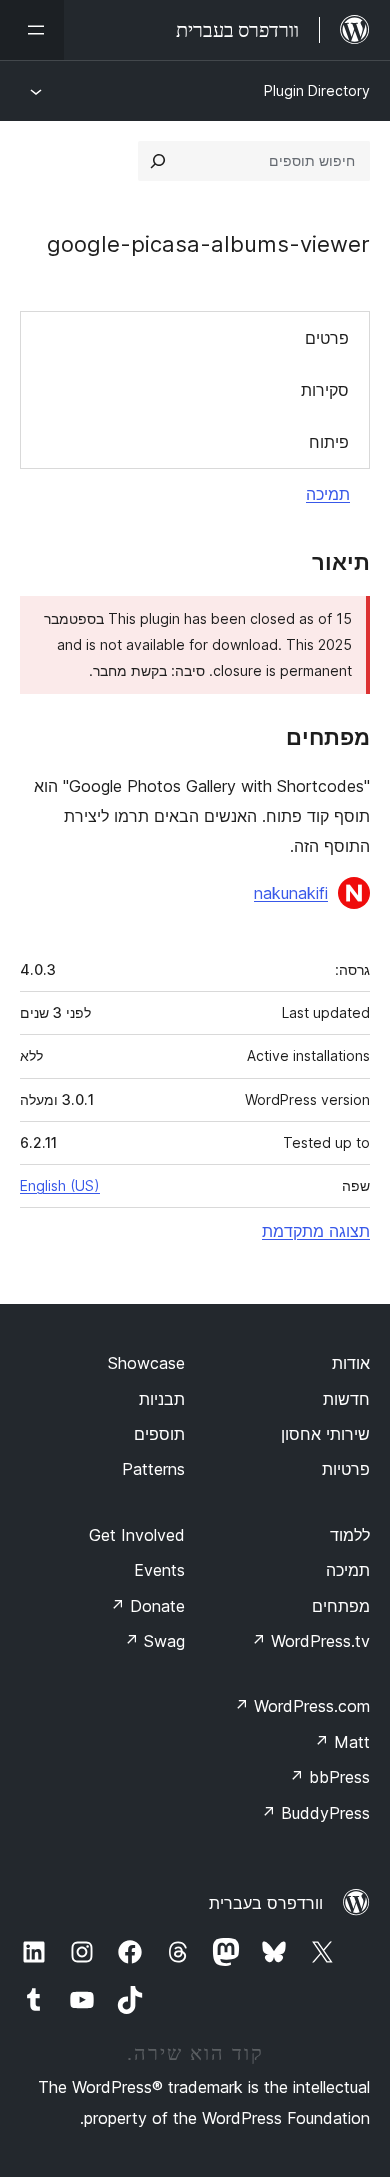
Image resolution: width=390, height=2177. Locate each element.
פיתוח (329, 442)
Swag (154, 1641)
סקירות (325, 390)
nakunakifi (291, 893)
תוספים (159, 1434)
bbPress (329, 1777)
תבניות (162, 1399)
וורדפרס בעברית (266, 1903)
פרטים (327, 338)
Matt (342, 1742)
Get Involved (137, 1535)
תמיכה (328, 494)
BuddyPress (315, 1813)
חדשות (346, 1399)
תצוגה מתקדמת (316, 1231)
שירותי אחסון (325, 1434)
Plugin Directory (317, 90)
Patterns (153, 1469)
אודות (351, 1363)
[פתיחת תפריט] (32, 30)
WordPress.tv (310, 1641)
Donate (147, 1606)
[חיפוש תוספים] (158, 161)
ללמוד (350, 1535)
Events (159, 1570)
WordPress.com (302, 1706)
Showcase (146, 1363)
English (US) (60, 1185)
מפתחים (341, 1606)
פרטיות (346, 1469)
